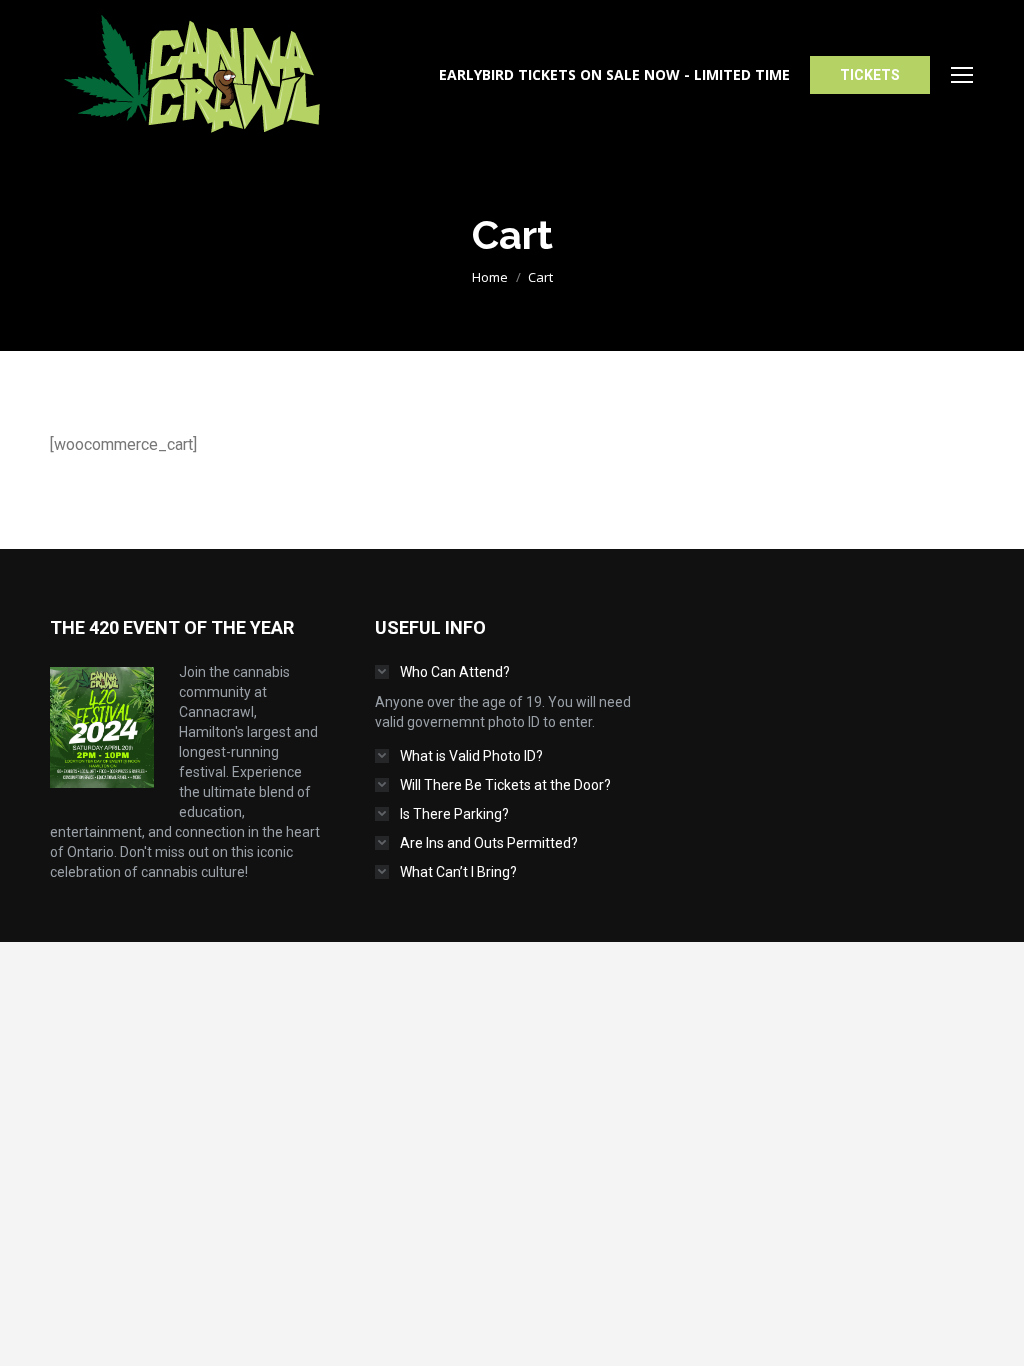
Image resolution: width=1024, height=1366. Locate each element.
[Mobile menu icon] (962, 75)
